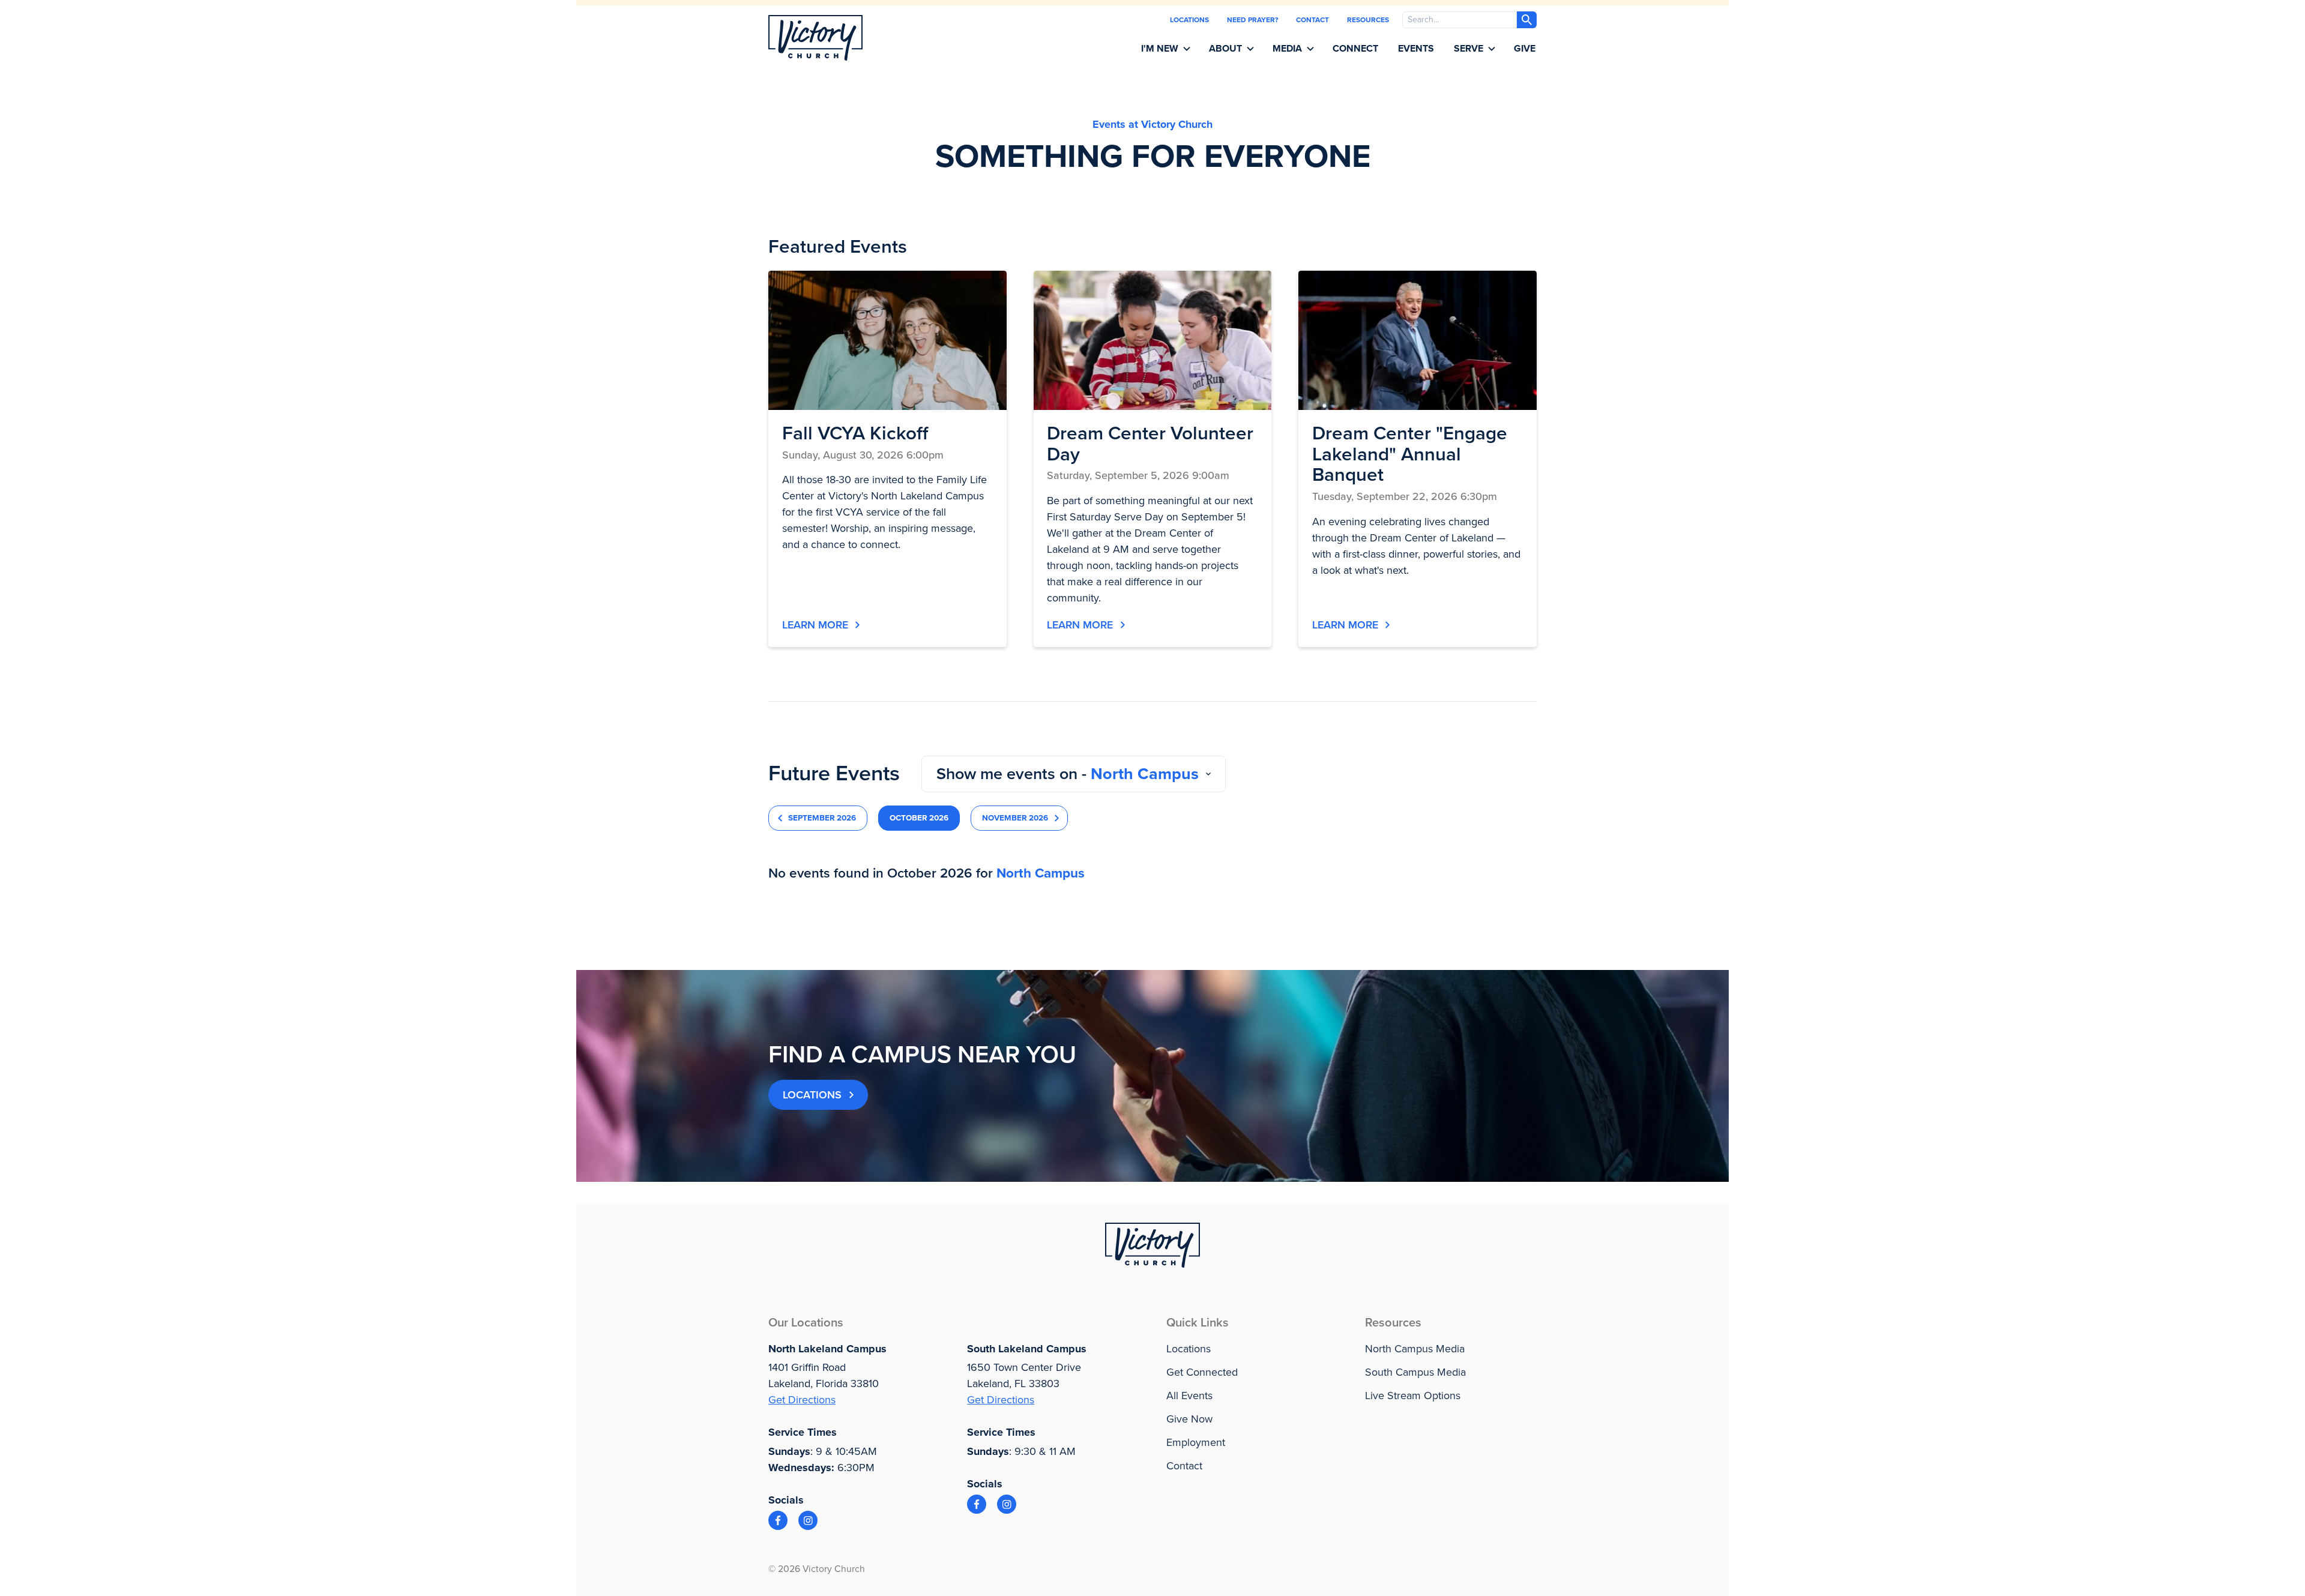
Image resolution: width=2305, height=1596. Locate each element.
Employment (1196, 1442)
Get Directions (802, 1400)
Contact (1312, 20)
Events (1416, 49)
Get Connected (1202, 1372)
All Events (1189, 1396)
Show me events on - (1068, 774)
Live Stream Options (1413, 1396)
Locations (1189, 20)
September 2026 (822, 818)
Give (1525, 49)
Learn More (815, 625)
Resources (1368, 20)
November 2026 (1015, 818)
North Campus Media (1415, 1349)
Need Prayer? (1252, 20)
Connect (1355, 49)
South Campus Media (1415, 1372)
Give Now (1189, 1419)
